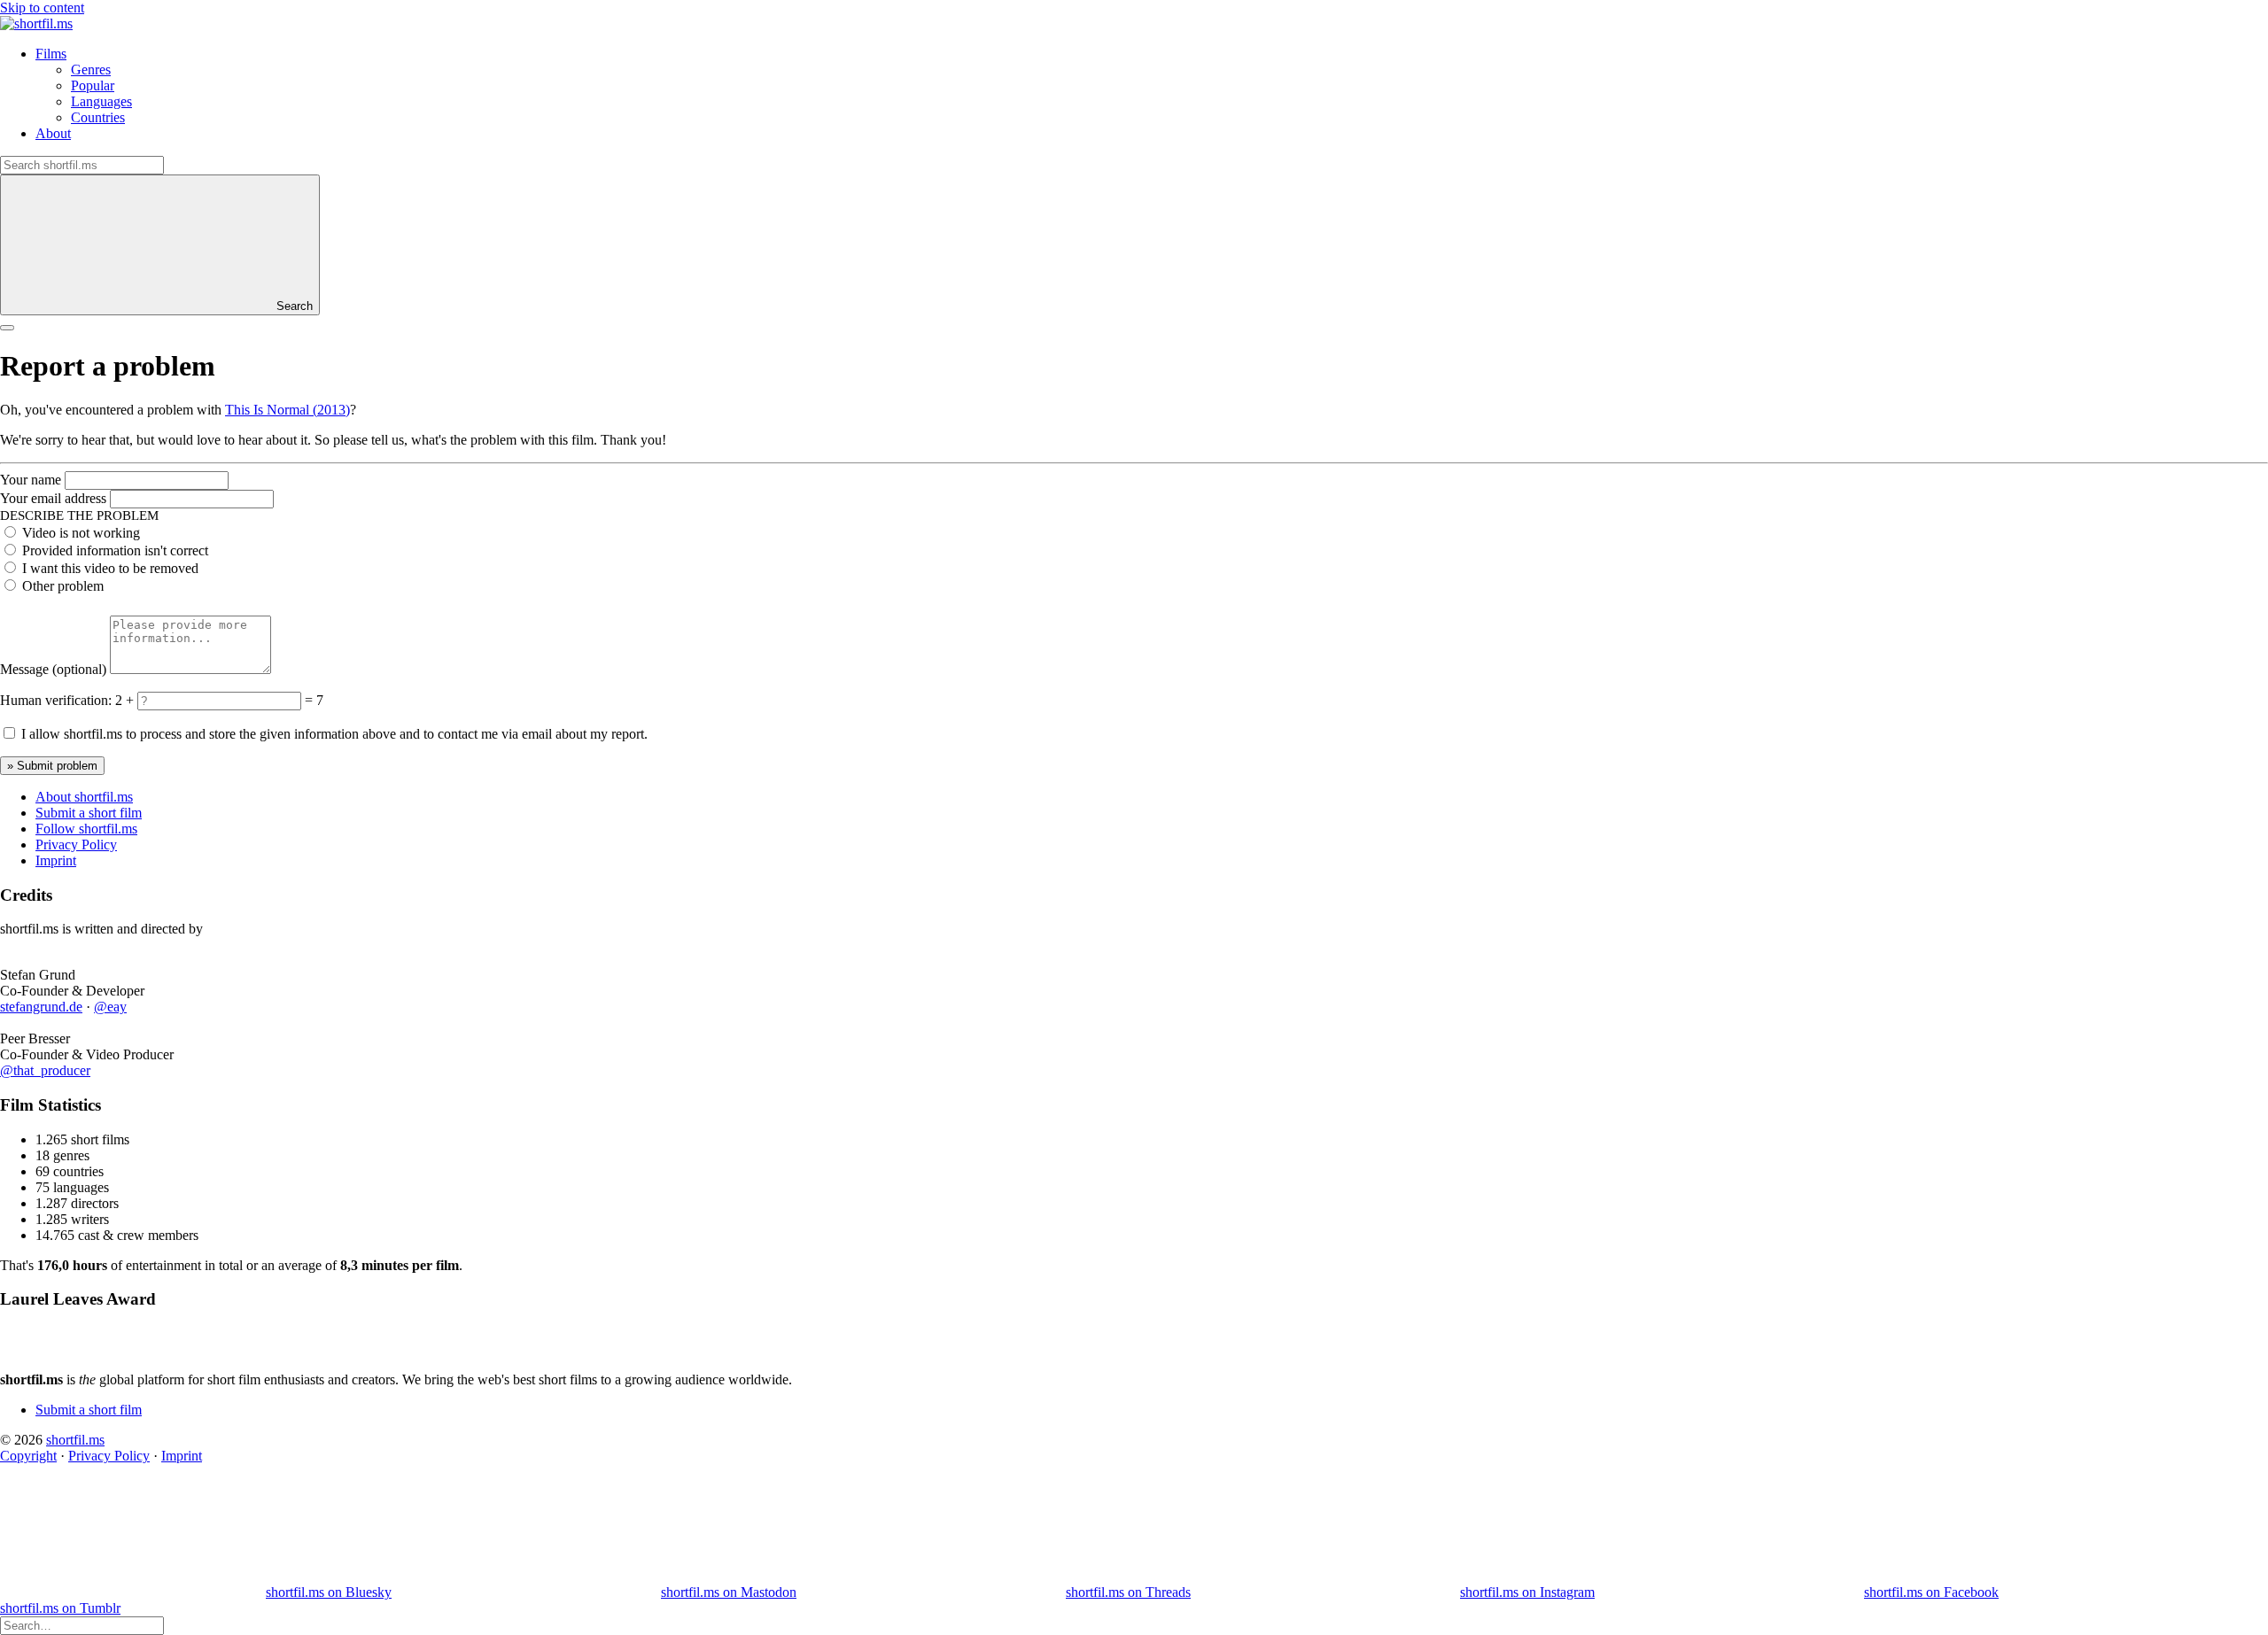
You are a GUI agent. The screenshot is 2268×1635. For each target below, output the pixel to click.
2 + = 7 (219, 700)
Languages (101, 101)
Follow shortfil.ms (86, 829)
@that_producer (45, 1070)
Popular (93, 85)
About (53, 133)
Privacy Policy (76, 845)
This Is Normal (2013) (287, 410)
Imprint (56, 860)
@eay (110, 1007)
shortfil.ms (75, 1440)
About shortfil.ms (84, 797)
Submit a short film (89, 813)
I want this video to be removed (110, 568)
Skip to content (42, 8)
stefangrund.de (41, 1007)
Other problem (63, 586)
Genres (91, 70)
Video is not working (81, 533)
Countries (98, 117)
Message (53, 669)
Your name (31, 480)
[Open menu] (7, 328)
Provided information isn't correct (115, 550)
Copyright (28, 1456)
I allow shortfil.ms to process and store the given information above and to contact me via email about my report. (334, 734)
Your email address (53, 498)
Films (51, 54)
